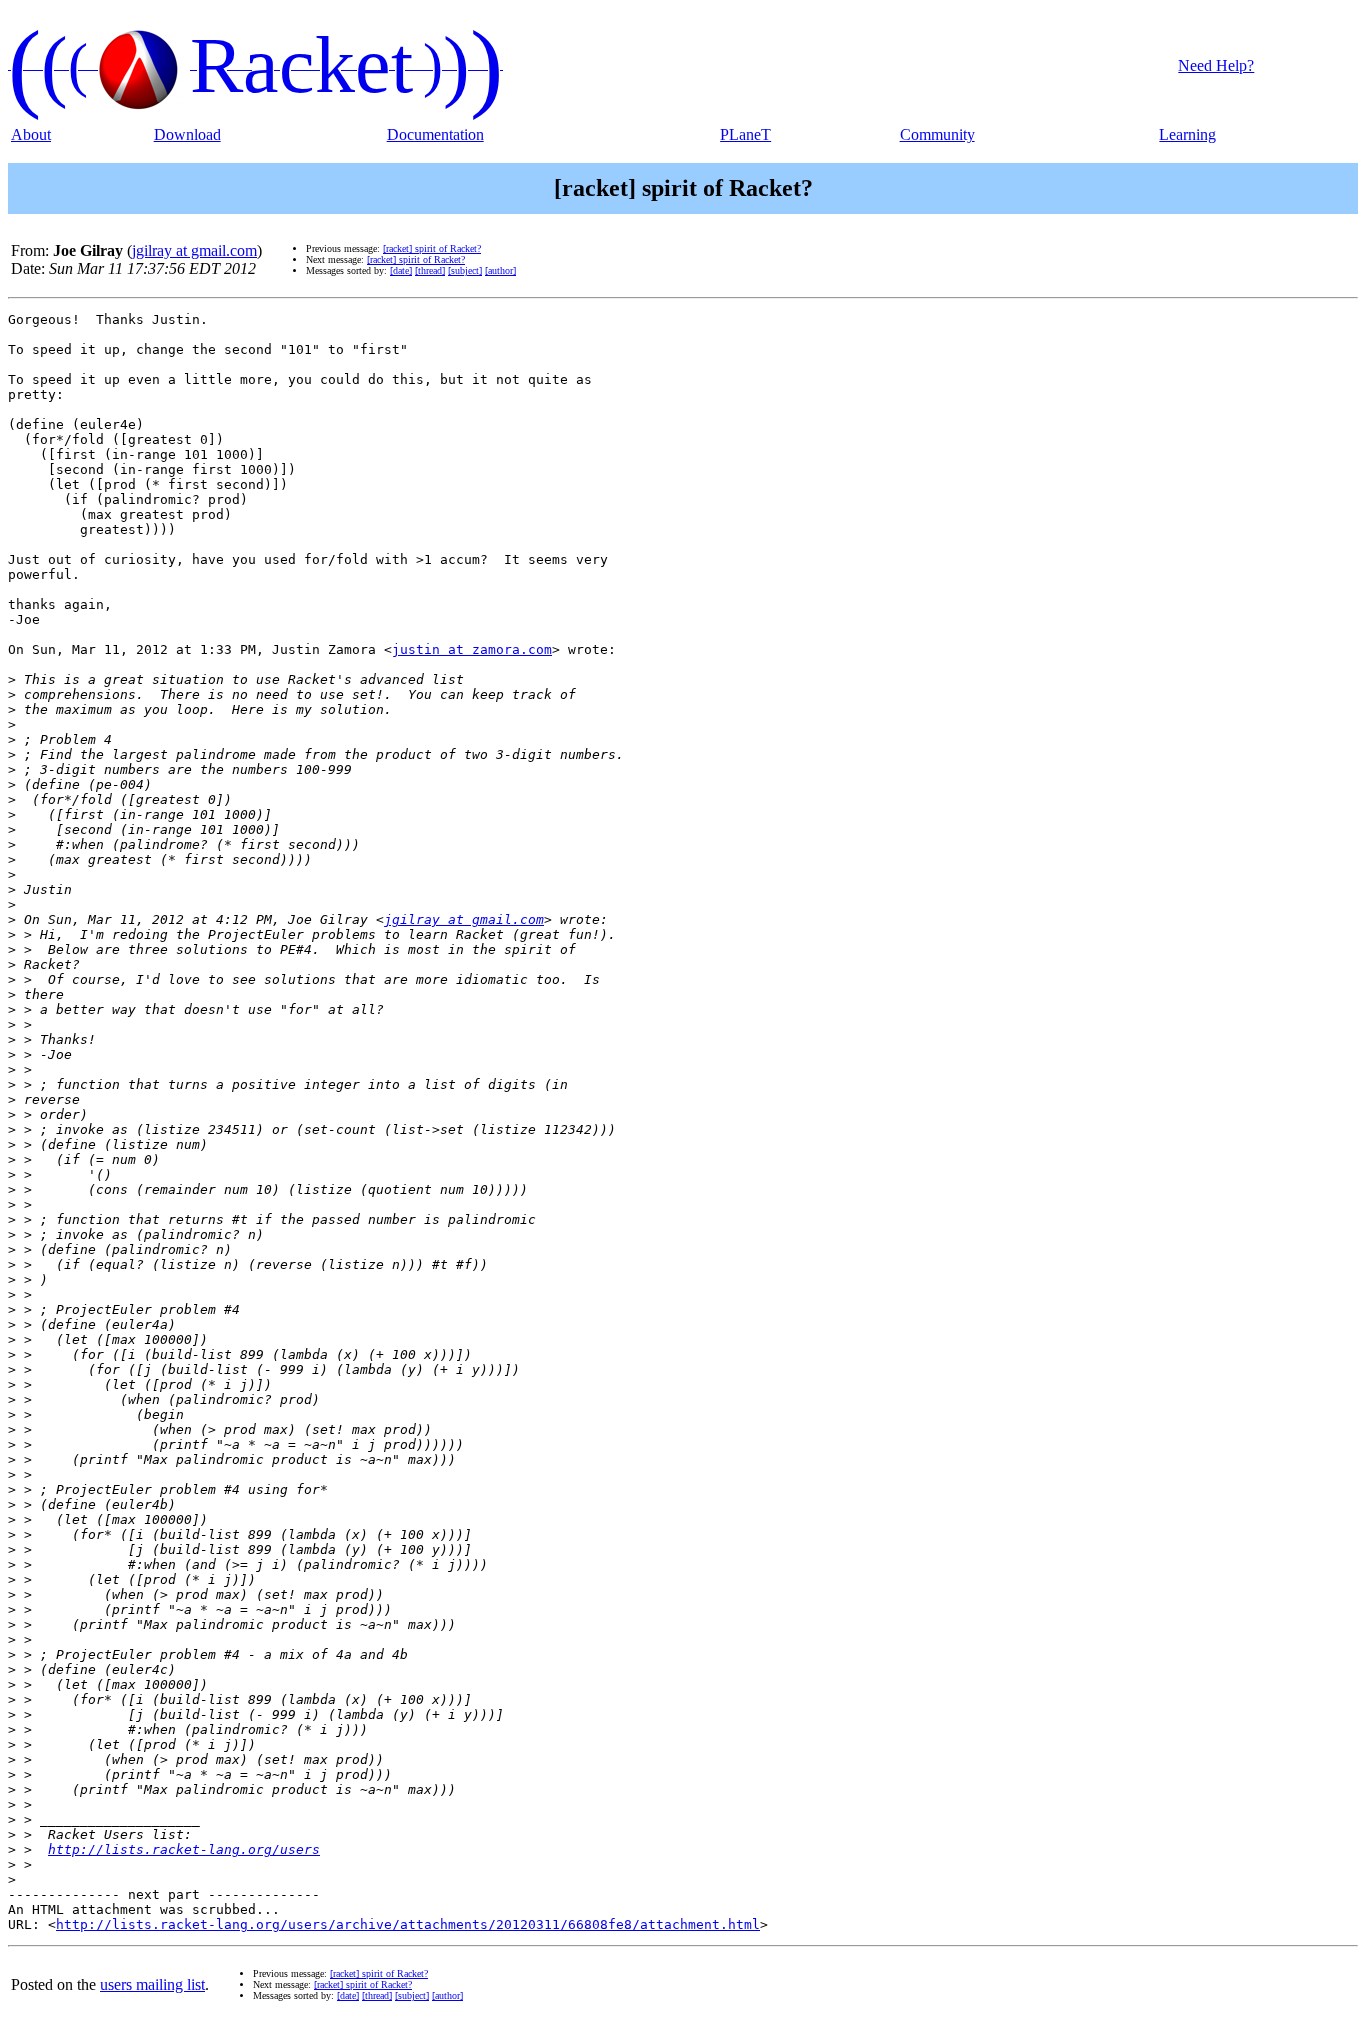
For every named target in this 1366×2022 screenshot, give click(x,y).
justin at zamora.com (472, 649)
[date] (401, 270)
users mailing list (152, 1984)
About (31, 134)
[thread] (430, 270)
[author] (500, 270)
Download (187, 134)
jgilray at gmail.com (194, 250)
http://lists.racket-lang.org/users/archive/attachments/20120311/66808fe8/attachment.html (408, 1924)
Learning (1187, 134)
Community (937, 134)
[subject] (465, 270)
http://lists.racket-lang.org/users (184, 1849)
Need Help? (1216, 65)
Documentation (435, 134)
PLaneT (745, 134)
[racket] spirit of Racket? (432, 248)
